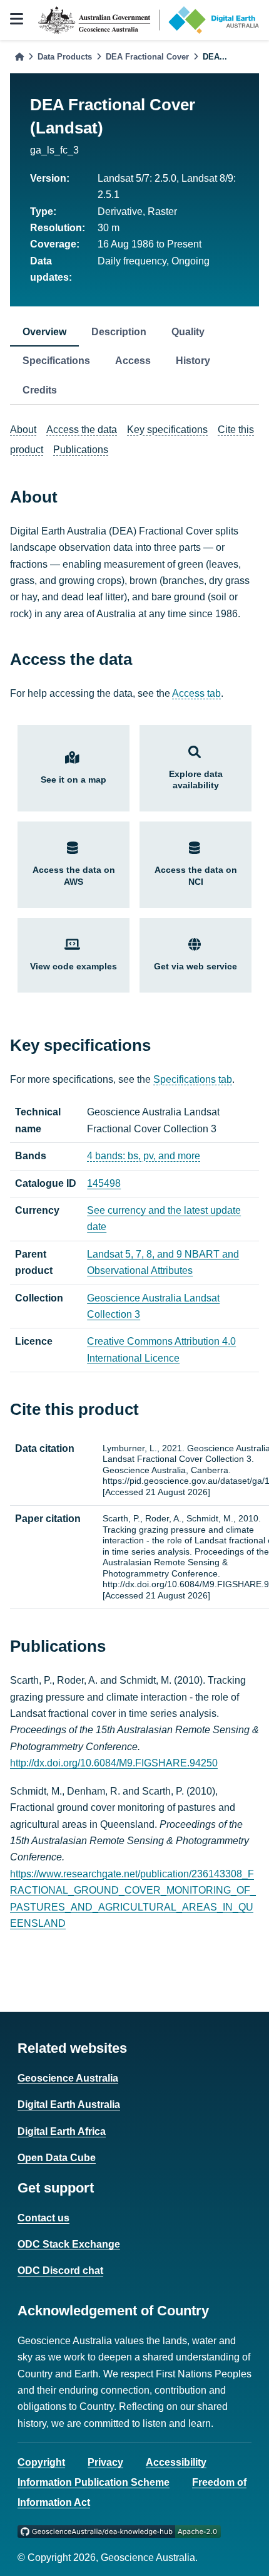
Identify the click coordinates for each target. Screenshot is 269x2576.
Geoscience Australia (68, 2078)
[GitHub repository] (119, 2531)
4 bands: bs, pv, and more (144, 1156)
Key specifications (167, 430)
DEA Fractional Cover (147, 57)
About (23, 430)
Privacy (105, 2462)
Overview (44, 332)
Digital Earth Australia (69, 2104)
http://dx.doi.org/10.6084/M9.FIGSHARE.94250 (114, 1763)
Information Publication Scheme (94, 2482)
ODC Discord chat (60, 2271)
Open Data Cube (57, 2158)
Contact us (43, 2218)
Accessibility (176, 2462)
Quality (188, 332)
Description (119, 332)
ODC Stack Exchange (69, 2244)
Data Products (65, 57)
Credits (40, 390)
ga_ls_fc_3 (54, 150)
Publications (81, 450)
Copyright (41, 2462)
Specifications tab (193, 1079)
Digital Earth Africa (62, 2131)
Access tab (196, 693)
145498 (104, 1183)
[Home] (19, 57)
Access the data (82, 430)
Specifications (56, 361)
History (193, 361)
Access (133, 361)
